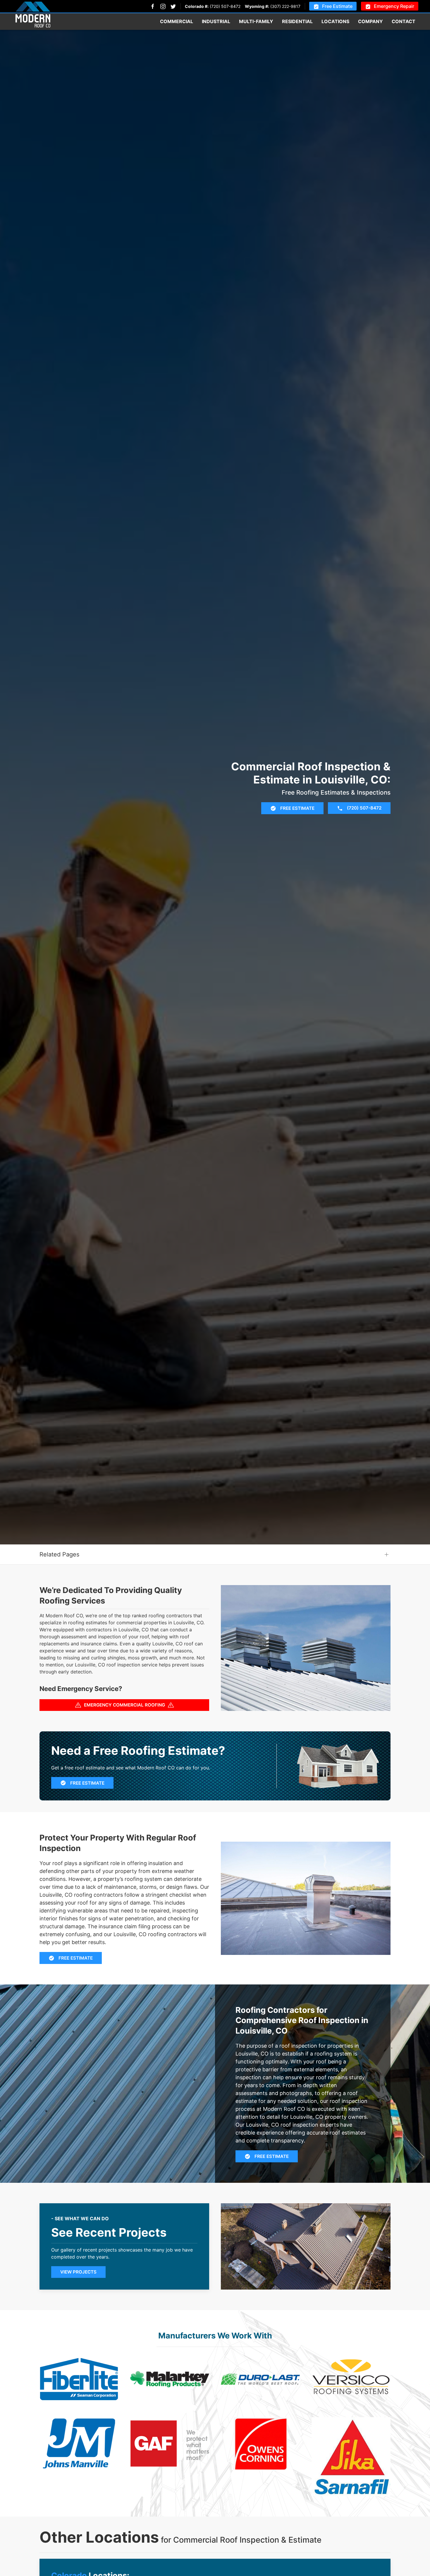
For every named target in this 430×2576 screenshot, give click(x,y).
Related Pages (59, 1554)
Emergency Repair (394, 6)
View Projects (78, 2272)
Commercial (177, 21)
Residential (297, 21)
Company (370, 21)
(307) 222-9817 (285, 6)
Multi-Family (256, 21)
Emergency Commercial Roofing (124, 1705)
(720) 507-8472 (225, 6)
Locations (335, 21)
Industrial (216, 21)
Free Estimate (337, 6)
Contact (404, 21)
